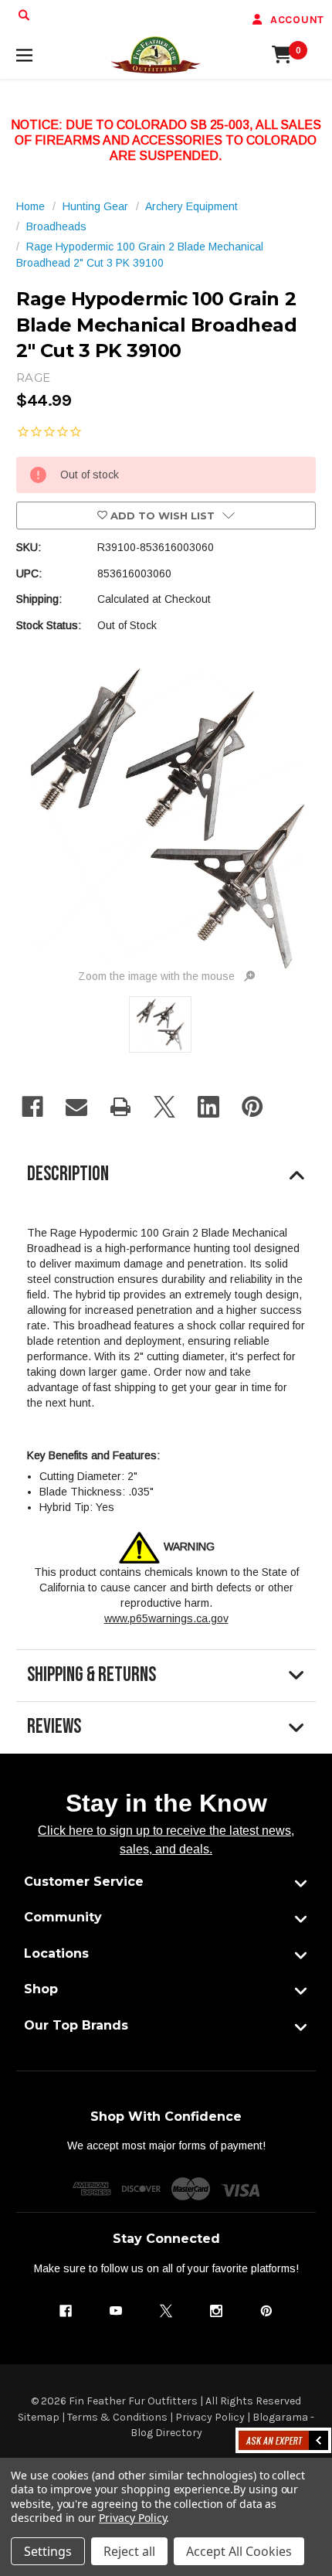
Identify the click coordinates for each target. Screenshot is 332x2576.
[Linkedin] (208, 1107)
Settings (48, 2551)
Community (63, 1917)
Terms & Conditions (117, 2417)
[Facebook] (32, 1107)
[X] (164, 1107)
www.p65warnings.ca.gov (166, 1618)
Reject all (129, 2551)
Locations (56, 1953)
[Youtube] (116, 2311)
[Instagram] (216, 2311)
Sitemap (39, 2417)
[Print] (120, 1107)
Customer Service (84, 1882)
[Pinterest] (252, 1107)
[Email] (76, 1107)
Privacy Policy (210, 2417)
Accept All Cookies (239, 2551)
